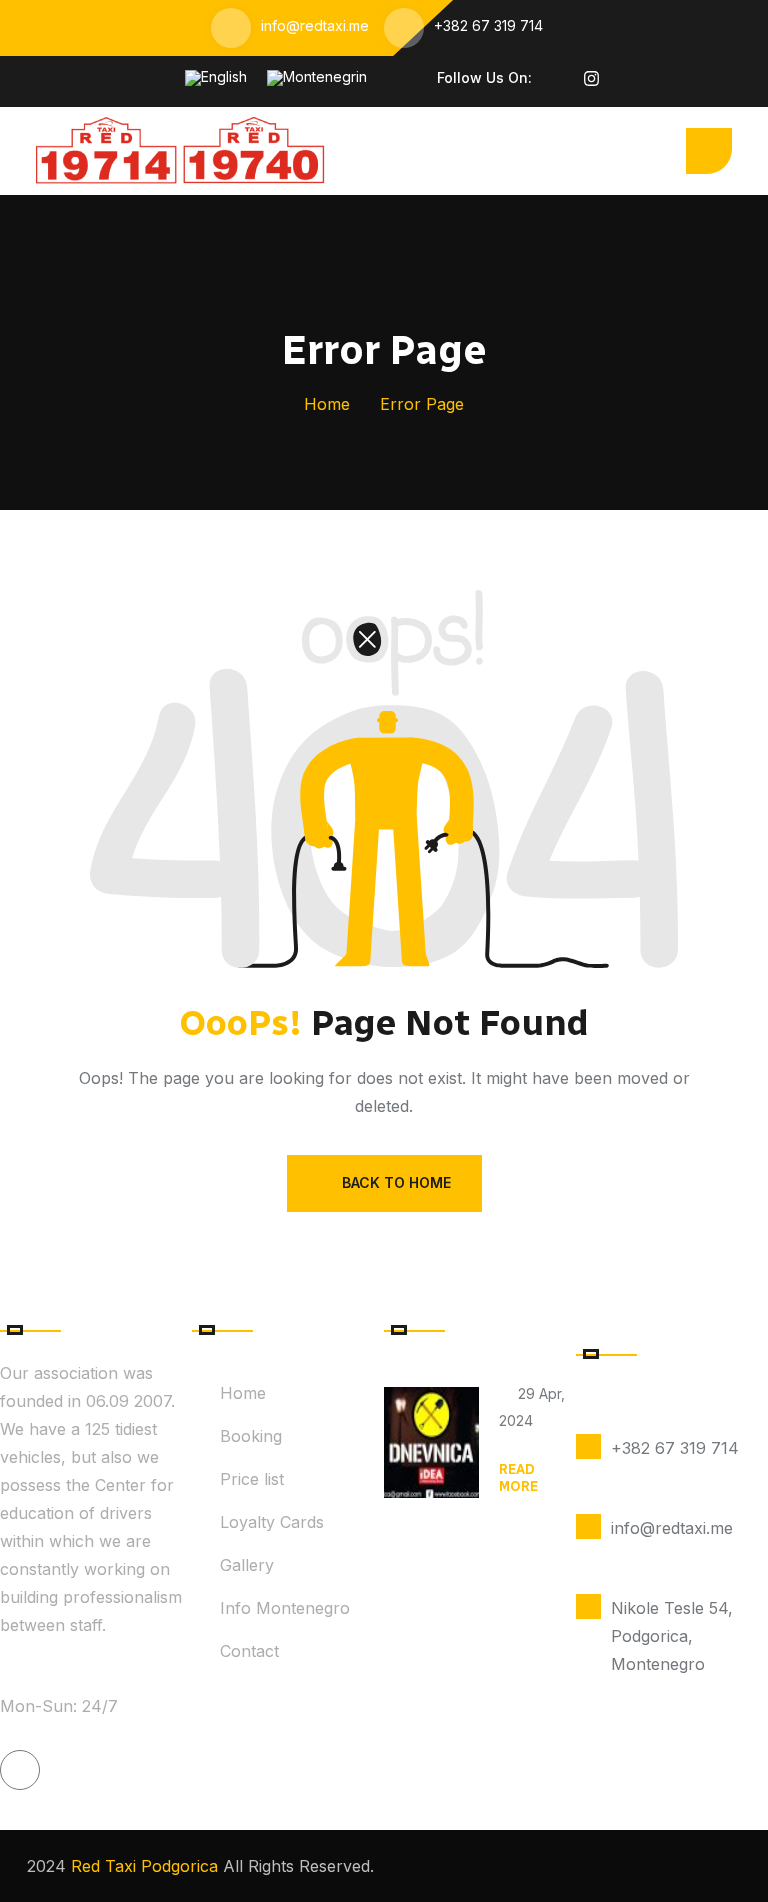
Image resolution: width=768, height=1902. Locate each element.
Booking (251, 1436)
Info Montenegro (285, 1608)
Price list (252, 1479)
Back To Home (396, 1182)
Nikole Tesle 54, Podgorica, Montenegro (672, 1636)
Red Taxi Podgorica (142, 1866)
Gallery (247, 1565)
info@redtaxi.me (315, 25)
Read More (518, 1478)
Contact (249, 1651)
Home (327, 404)
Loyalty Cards (272, 1522)
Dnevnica (533, 1444)
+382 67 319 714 (488, 25)
